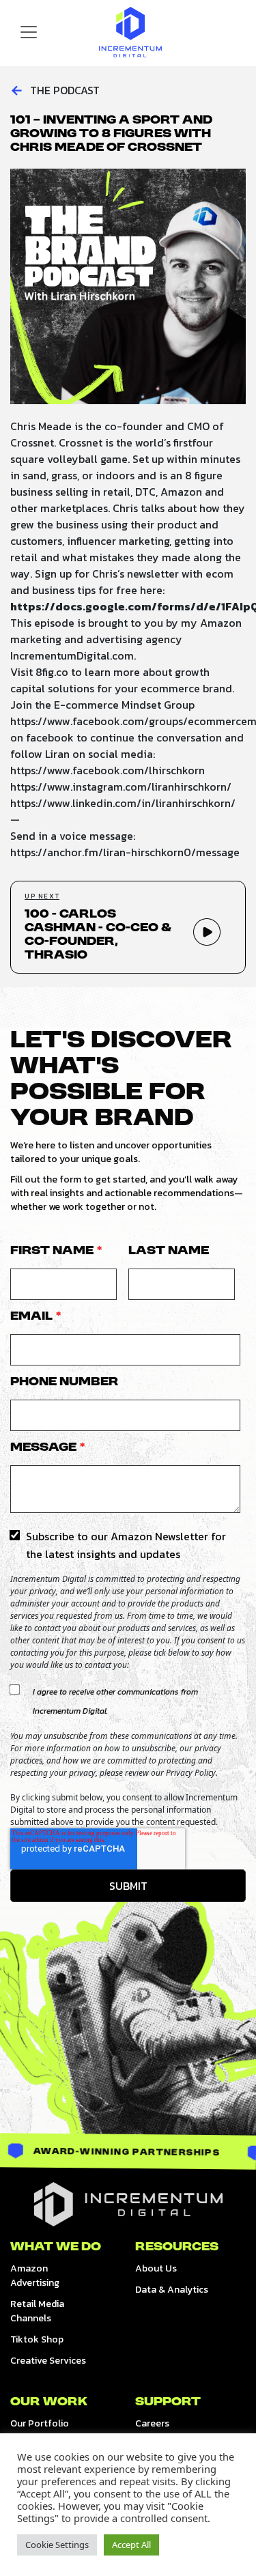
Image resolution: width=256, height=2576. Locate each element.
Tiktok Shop (37, 2339)
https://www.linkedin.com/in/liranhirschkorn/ (123, 803)
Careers (152, 2423)
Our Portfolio (40, 2423)
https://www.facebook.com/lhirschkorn (108, 770)
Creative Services (48, 2361)
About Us (156, 2268)
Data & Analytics (172, 2290)
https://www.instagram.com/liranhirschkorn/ (121, 787)
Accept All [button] (131, 2545)
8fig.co (52, 672)
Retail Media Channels (37, 2311)
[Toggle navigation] (29, 32)
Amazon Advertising (35, 2276)
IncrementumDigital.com (72, 655)
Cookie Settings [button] (57, 2545)
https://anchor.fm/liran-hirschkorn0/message (125, 852)
